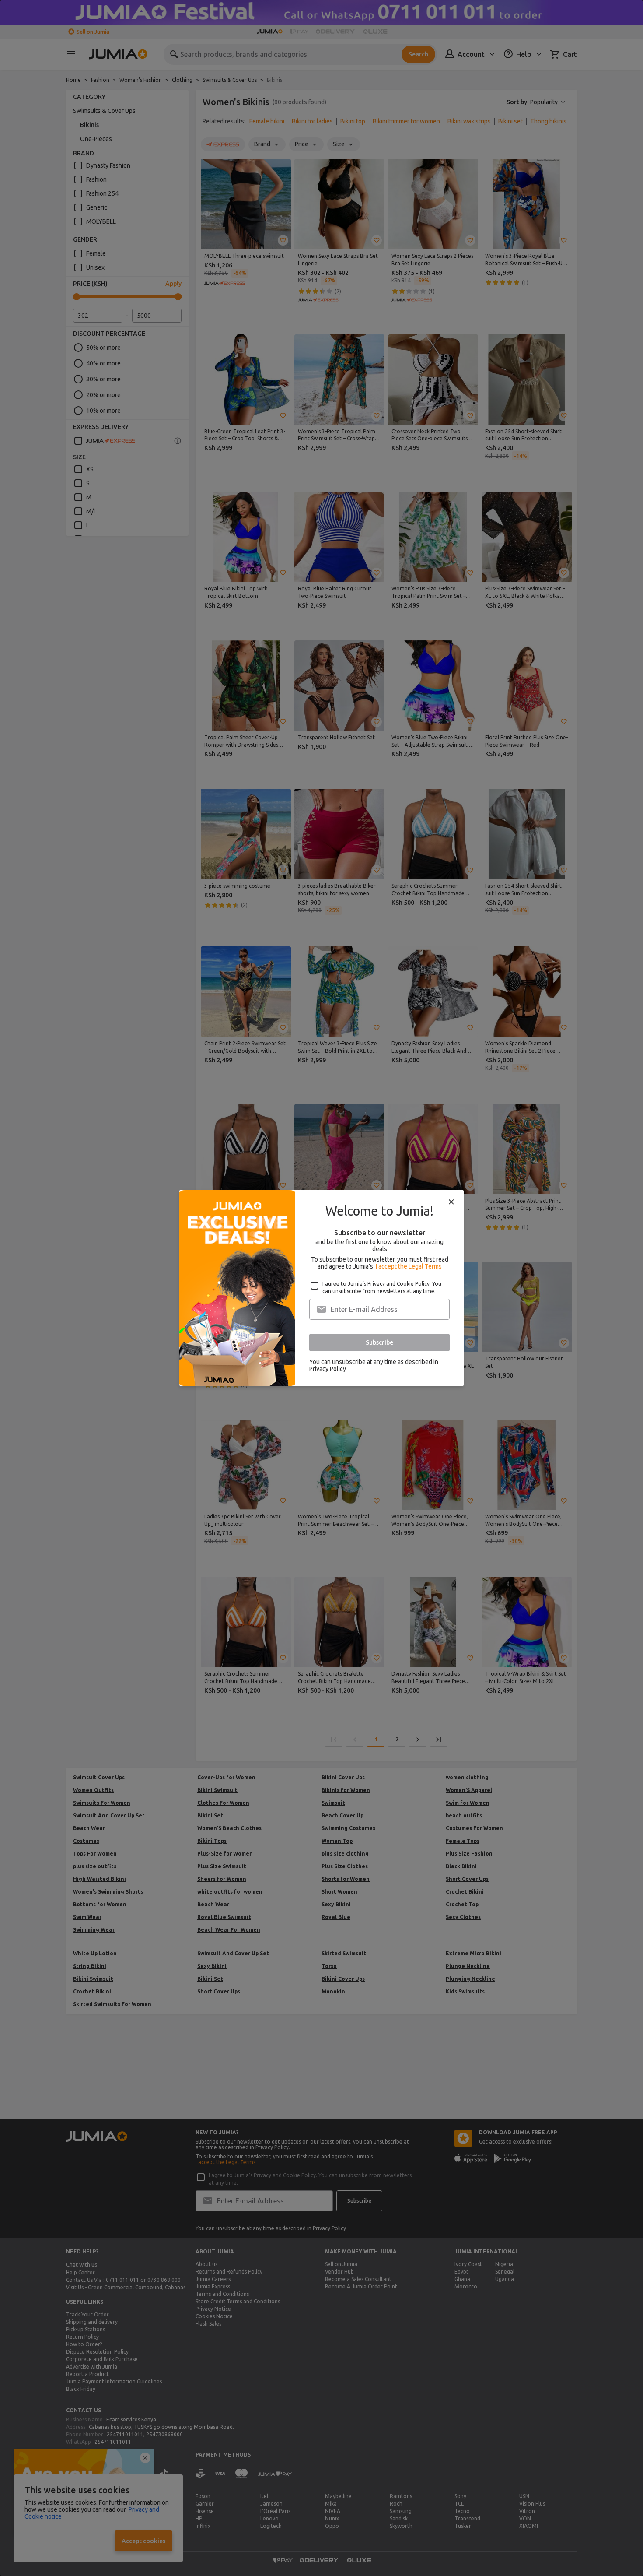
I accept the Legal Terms (409, 1266)
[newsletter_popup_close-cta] (451, 1202)
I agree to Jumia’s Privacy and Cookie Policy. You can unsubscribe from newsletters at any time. (382, 1287)
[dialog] (321, 1288)
